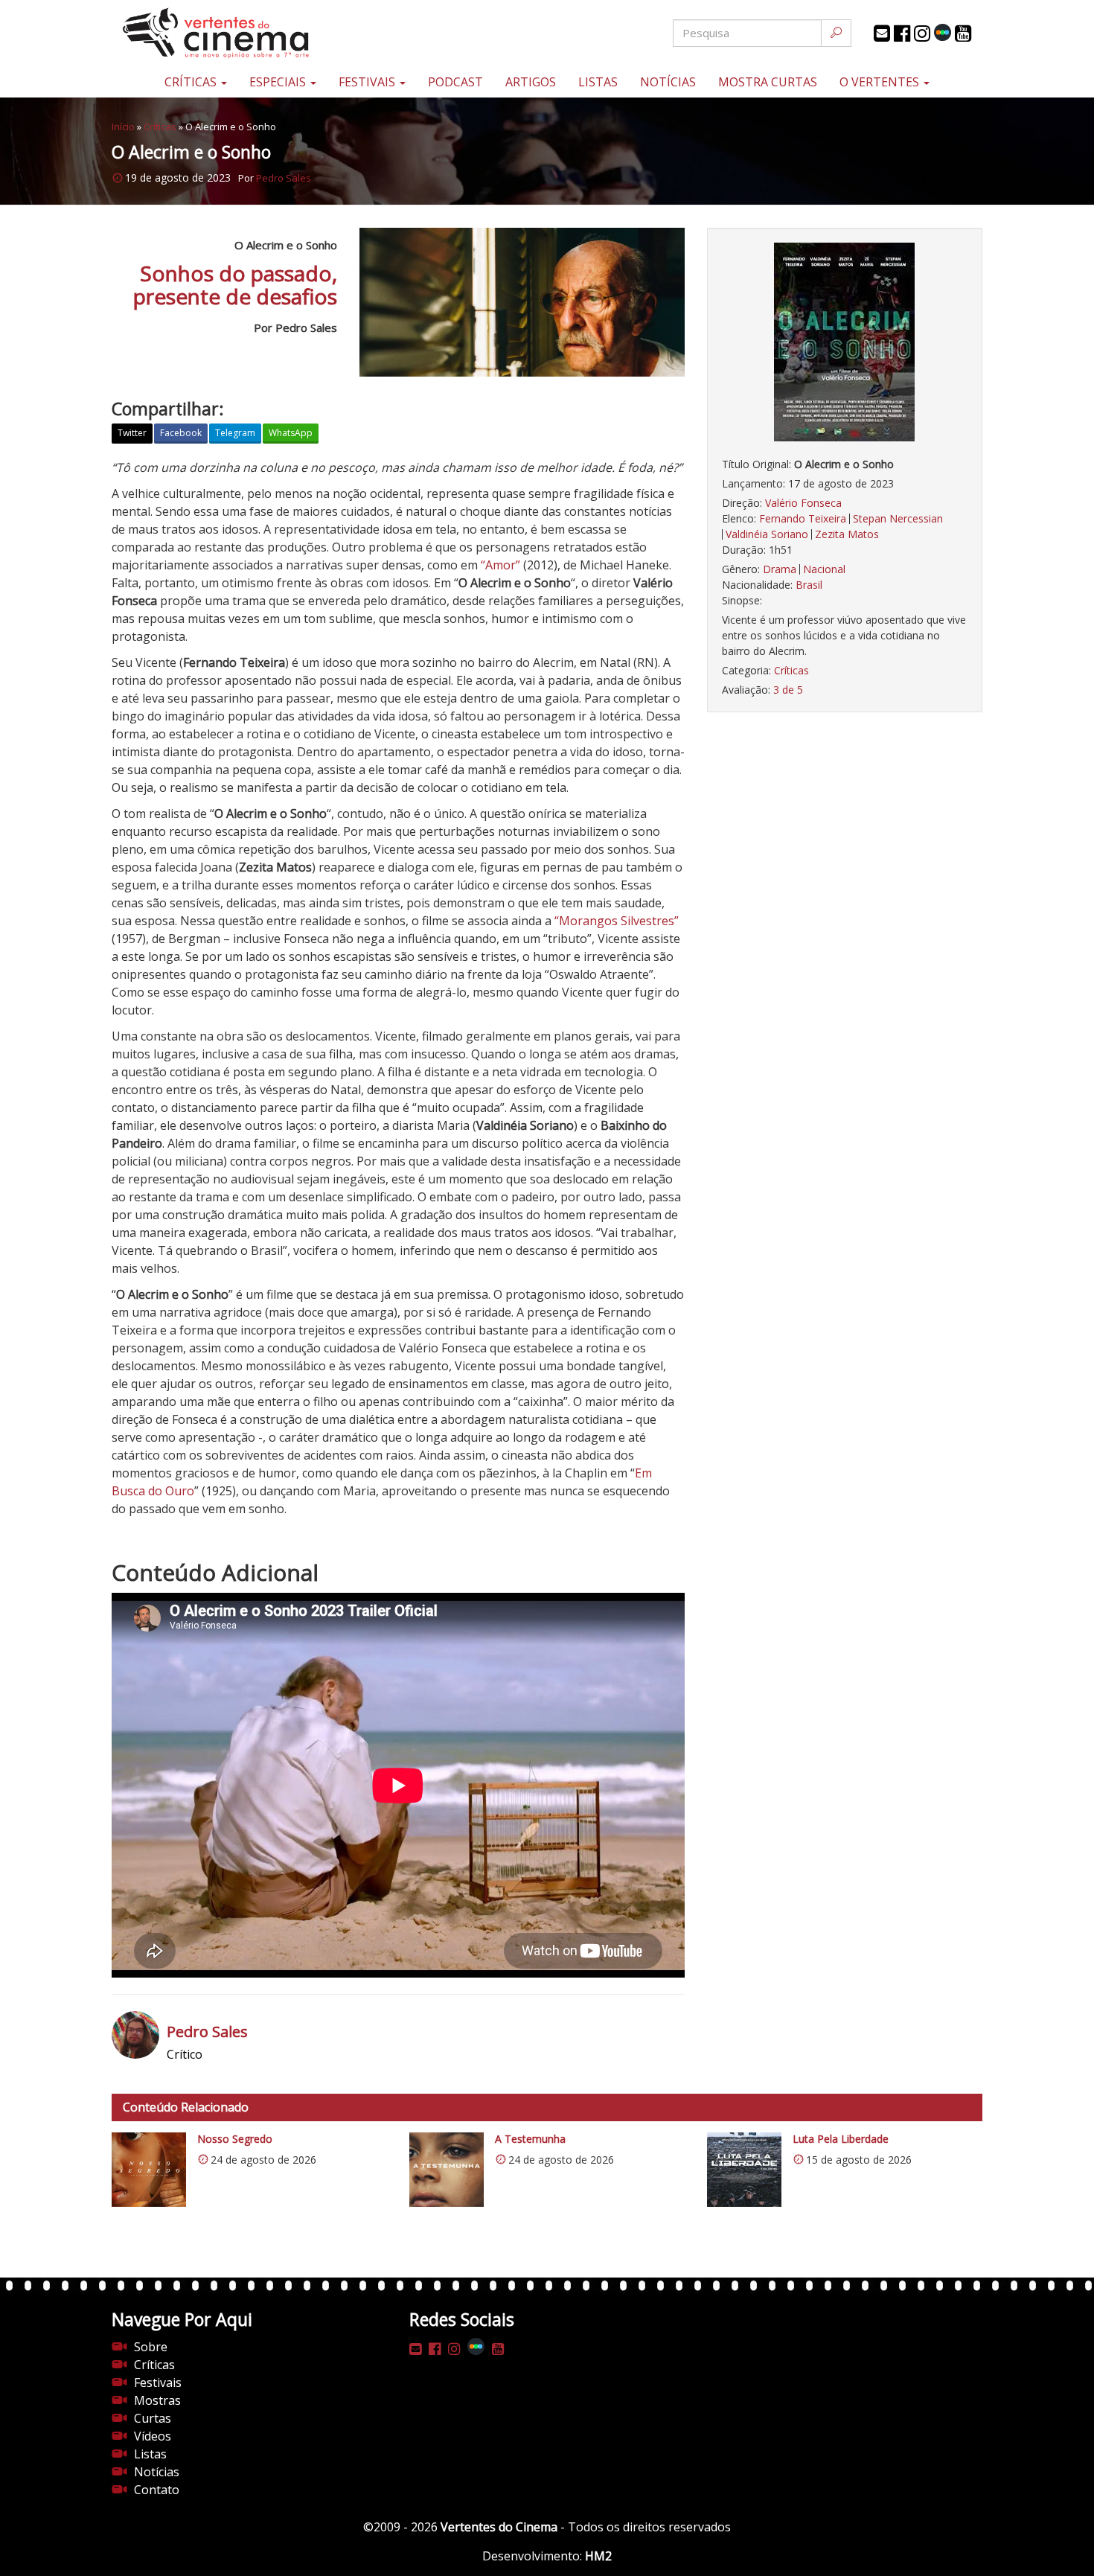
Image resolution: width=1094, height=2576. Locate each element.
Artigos (531, 82)
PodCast (455, 82)
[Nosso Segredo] (149, 2170)
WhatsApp (291, 433)
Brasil (809, 585)
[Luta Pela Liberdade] (744, 2170)
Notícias (668, 82)
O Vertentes (881, 82)
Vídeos (153, 2436)
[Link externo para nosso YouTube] (963, 33)
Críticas (192, 82)
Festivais (368, 82)
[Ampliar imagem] (845, 342)
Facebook (181, 433)
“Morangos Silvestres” (617, 921)
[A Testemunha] (447, 2170)
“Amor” (499, 565)
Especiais (279, 82)
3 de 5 (788, 690)
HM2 (598, 2556)
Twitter (132, 433)
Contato (157, 2490)
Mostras (157, 2400)
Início (123, 127)
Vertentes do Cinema (499, 2527)
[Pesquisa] (836, 33)
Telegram (235, 433)
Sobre (151, 2347)
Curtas (153, 2418)
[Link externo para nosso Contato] (882, 33)
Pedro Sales (284, 178)
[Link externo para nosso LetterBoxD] (943, 32)
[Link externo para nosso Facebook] (902, 33)
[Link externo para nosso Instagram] (922, 33)
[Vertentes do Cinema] (257, 33)
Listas (598, 82)
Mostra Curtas (768, 82)
